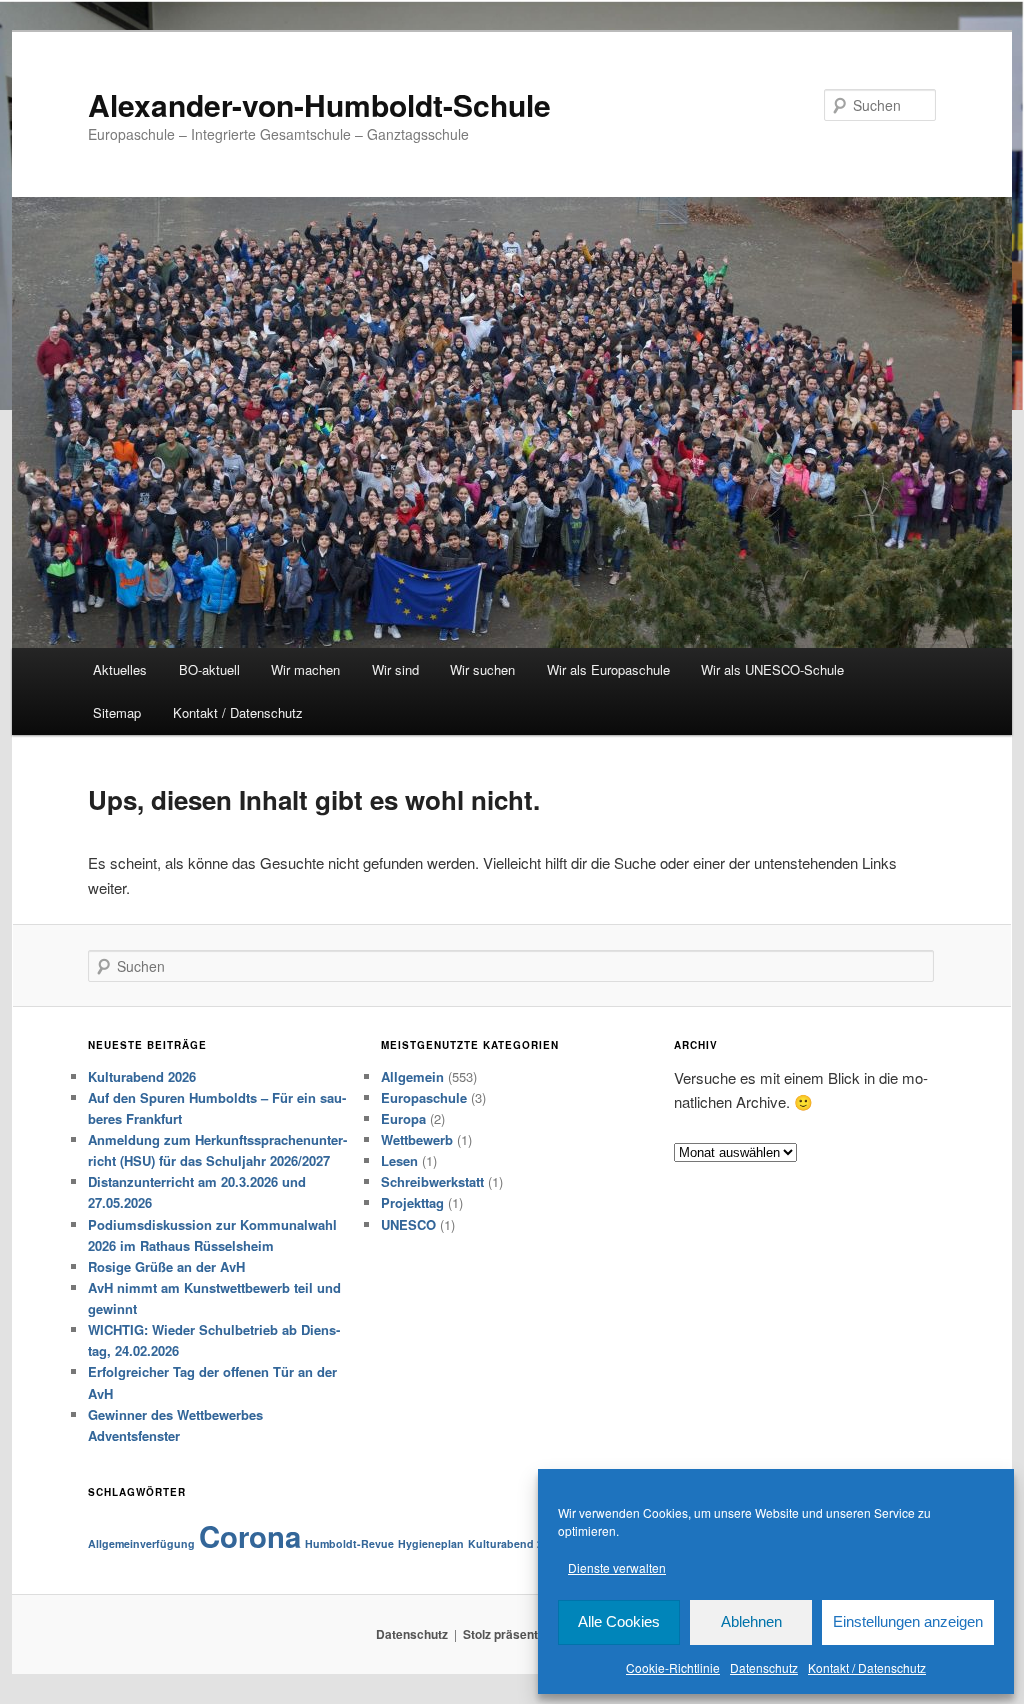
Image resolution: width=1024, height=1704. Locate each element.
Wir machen (305, 669)
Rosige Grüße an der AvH (166, 1266)
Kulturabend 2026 (142, 1076)
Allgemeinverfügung (141, 1543)
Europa (403, 1118)
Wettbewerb (417, 1139)
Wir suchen (482, 669)
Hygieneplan (431, 1543)
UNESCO (408, 1224)
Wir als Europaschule (608, 669)
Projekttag (412, 1202)
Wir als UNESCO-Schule (772, 669)
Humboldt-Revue (349, 1543)
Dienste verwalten (617, 1567)
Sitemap (117, 712)
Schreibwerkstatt (432, 1181)
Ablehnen (751, 1621)
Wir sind (395, 669)
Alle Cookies (619, 1621)
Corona (250, 1536)
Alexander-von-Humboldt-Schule (319, 104)
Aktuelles (120, 669)
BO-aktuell (209, 669)
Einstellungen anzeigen (908, 1621)
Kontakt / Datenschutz (867, 1667)
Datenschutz (764, 1667)
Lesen (399, 1160)
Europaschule (424, 1097)
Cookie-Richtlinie (673, 1667)
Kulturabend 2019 (514, 1543)
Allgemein (412, 1076)
